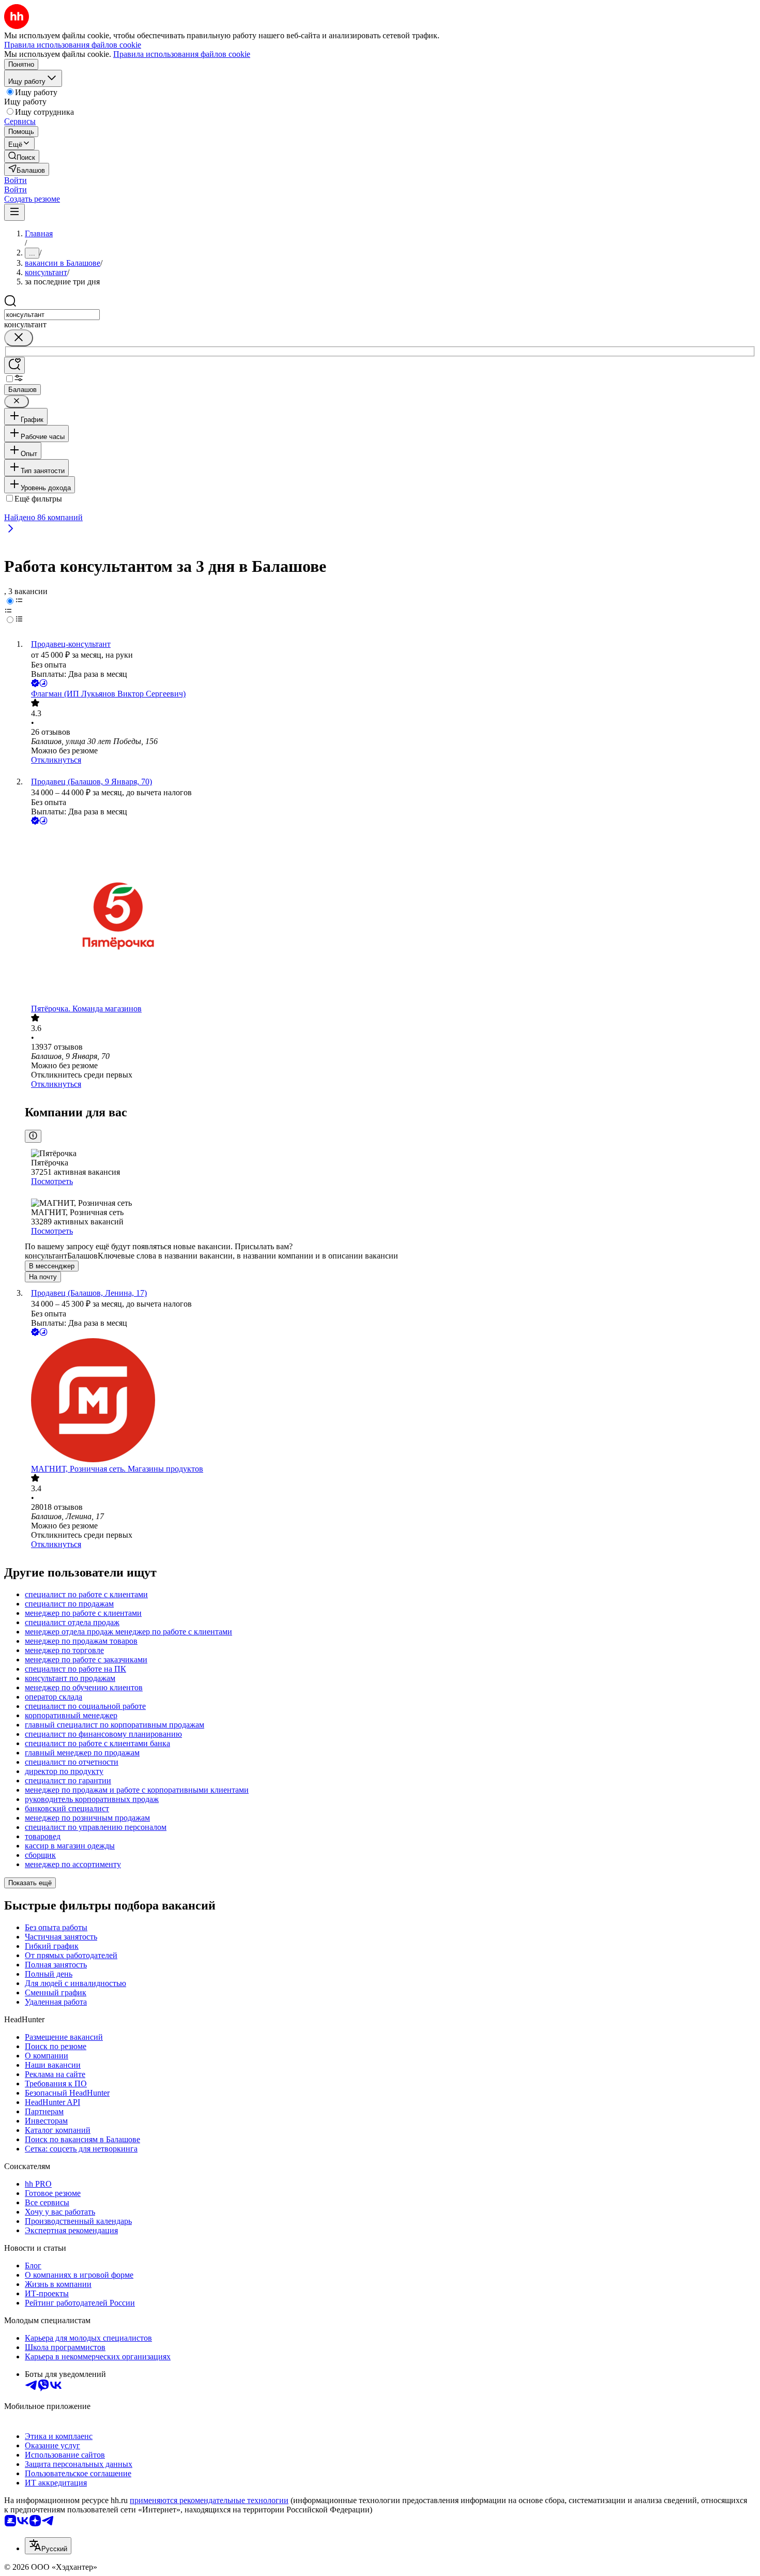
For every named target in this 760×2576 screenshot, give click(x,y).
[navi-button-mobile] (14, 212)
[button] (16, 180)
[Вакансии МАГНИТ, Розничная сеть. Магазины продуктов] (390, 1401)
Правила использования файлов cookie (182, 54)
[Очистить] (19, 338)
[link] (22, 156)
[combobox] (52, 315)
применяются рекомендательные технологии (209, 2500)
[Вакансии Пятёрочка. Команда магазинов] (390, 915)
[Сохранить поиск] (14, 365)
